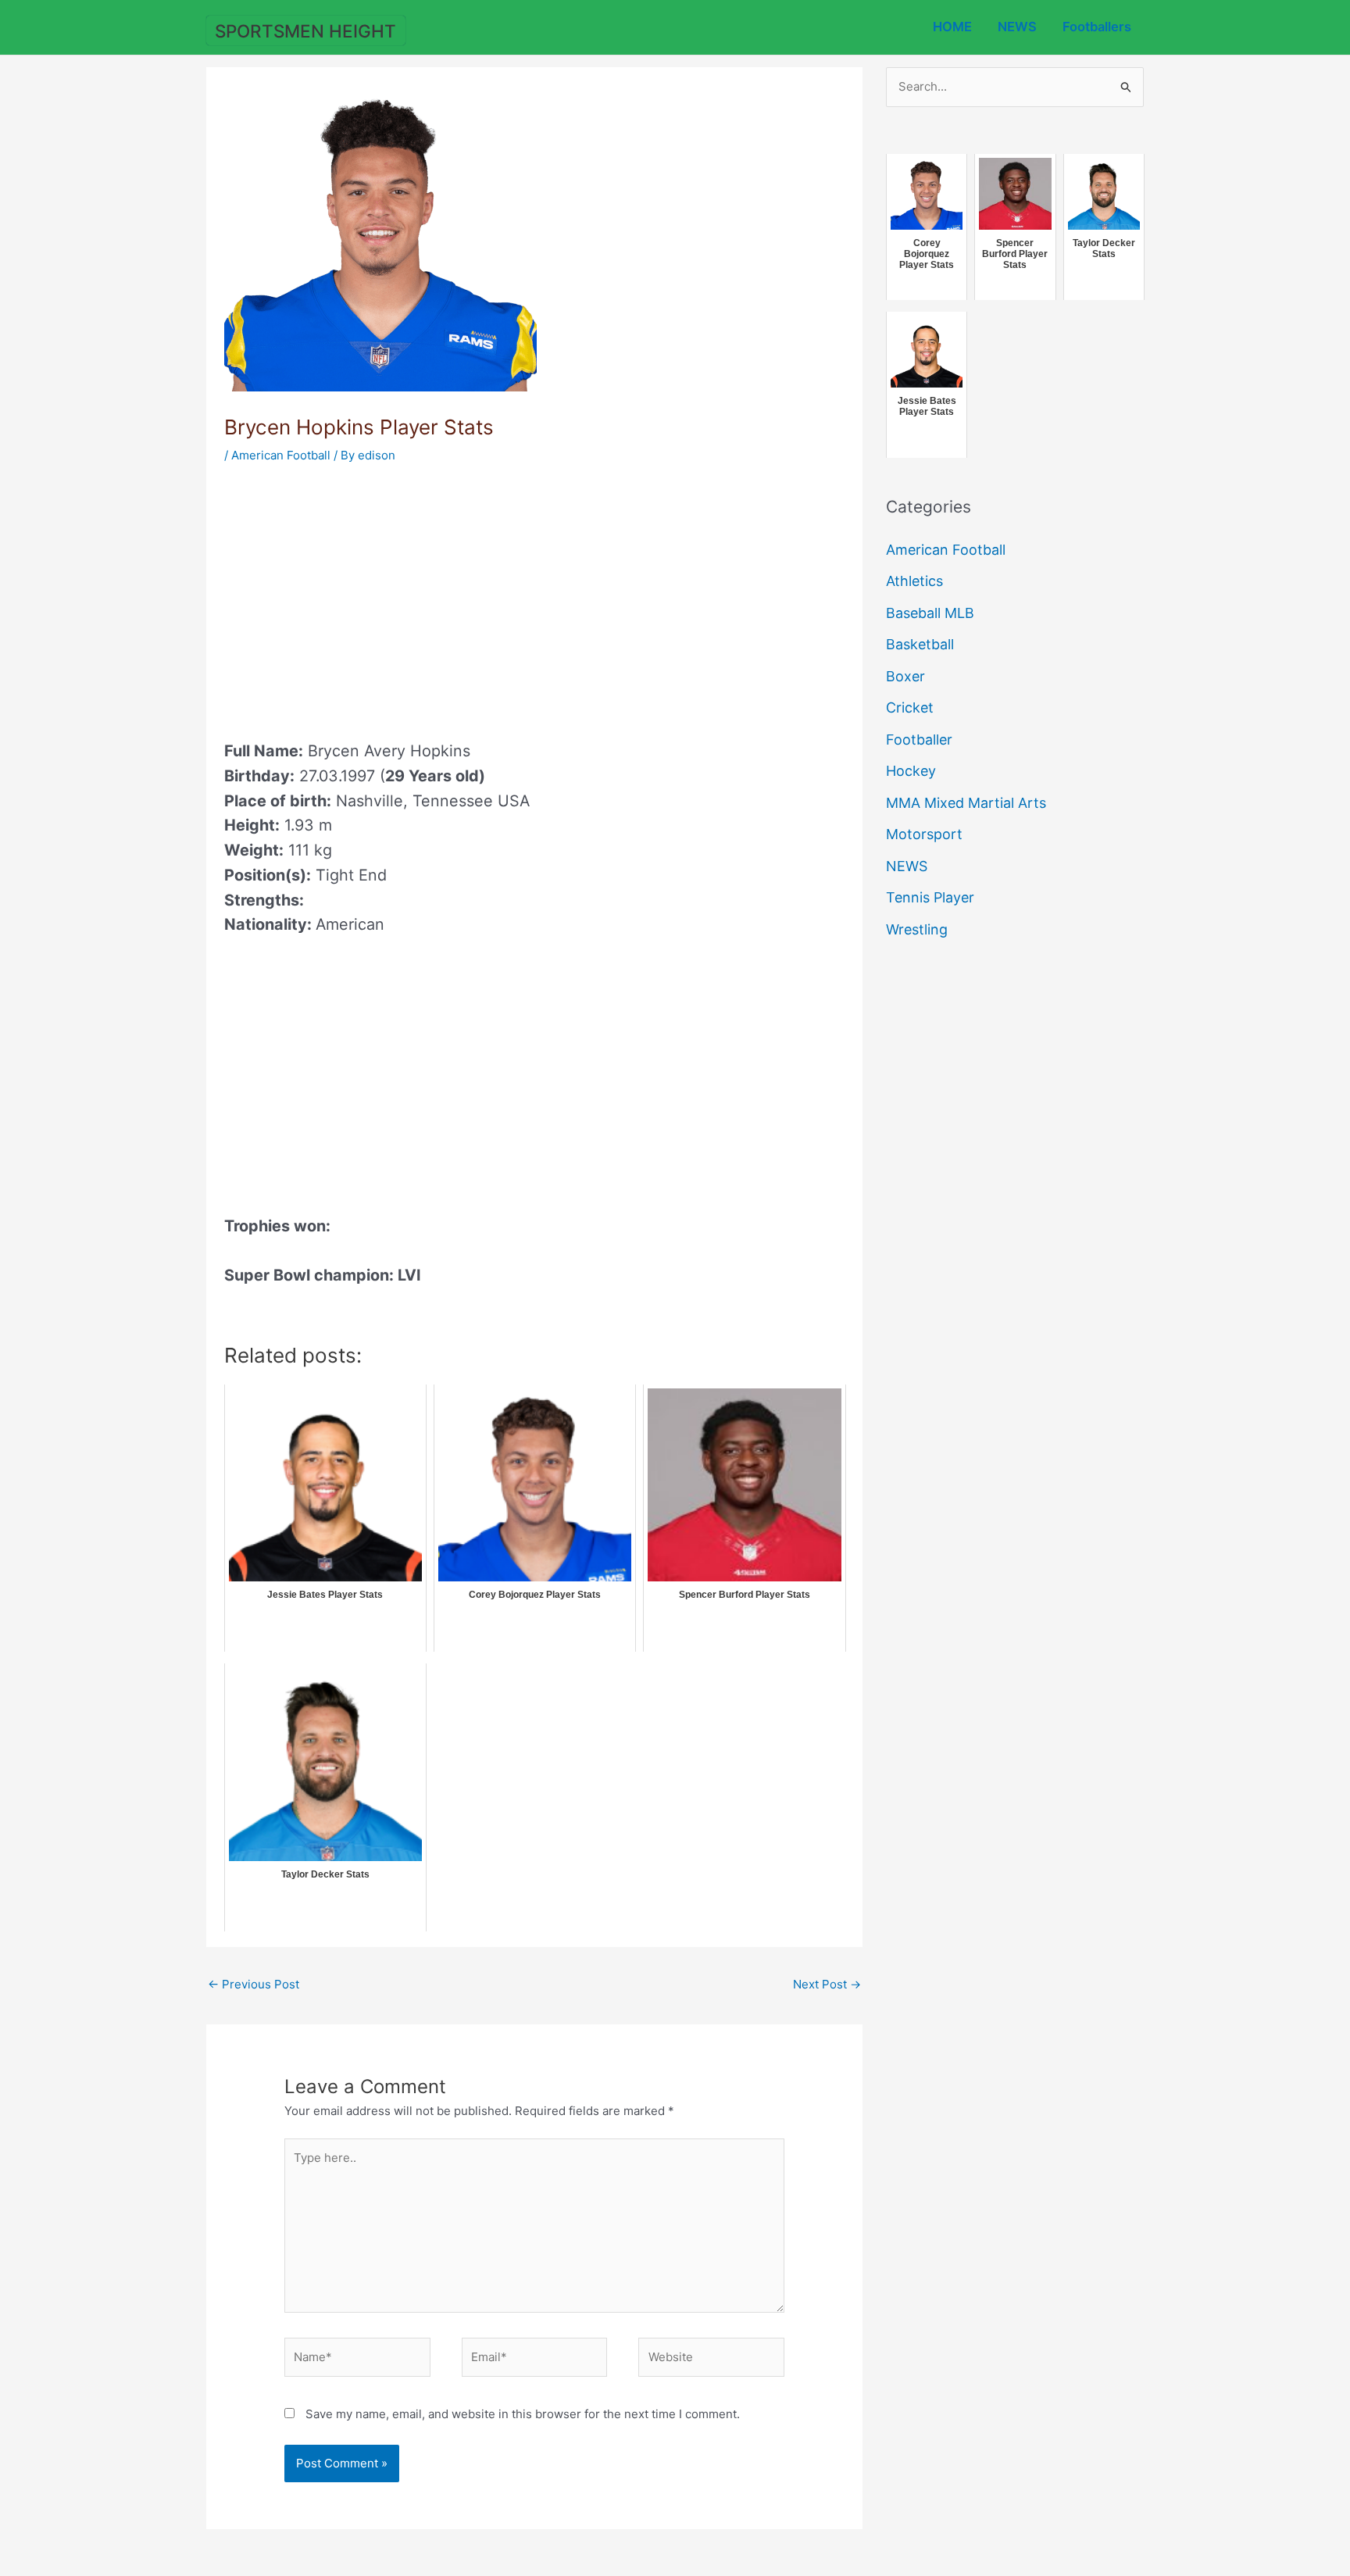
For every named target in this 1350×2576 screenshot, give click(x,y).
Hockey (911, 771)
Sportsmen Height (305, 31)
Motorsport (924, 834)
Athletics (914, 581)
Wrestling (917, 929)
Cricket (910, 707)
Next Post (827, 1984)
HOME (952, 27)
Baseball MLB (930, 613)
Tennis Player (930, 897)
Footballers (1097, 27)
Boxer (905, 676)
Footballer (919, 740)
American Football (281, 455)
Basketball (920, 644)
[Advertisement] (355, 597)
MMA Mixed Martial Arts (966, 803)
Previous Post (254, 1984)
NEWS (1017, 27)
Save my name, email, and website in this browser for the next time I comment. (523, 2414)
